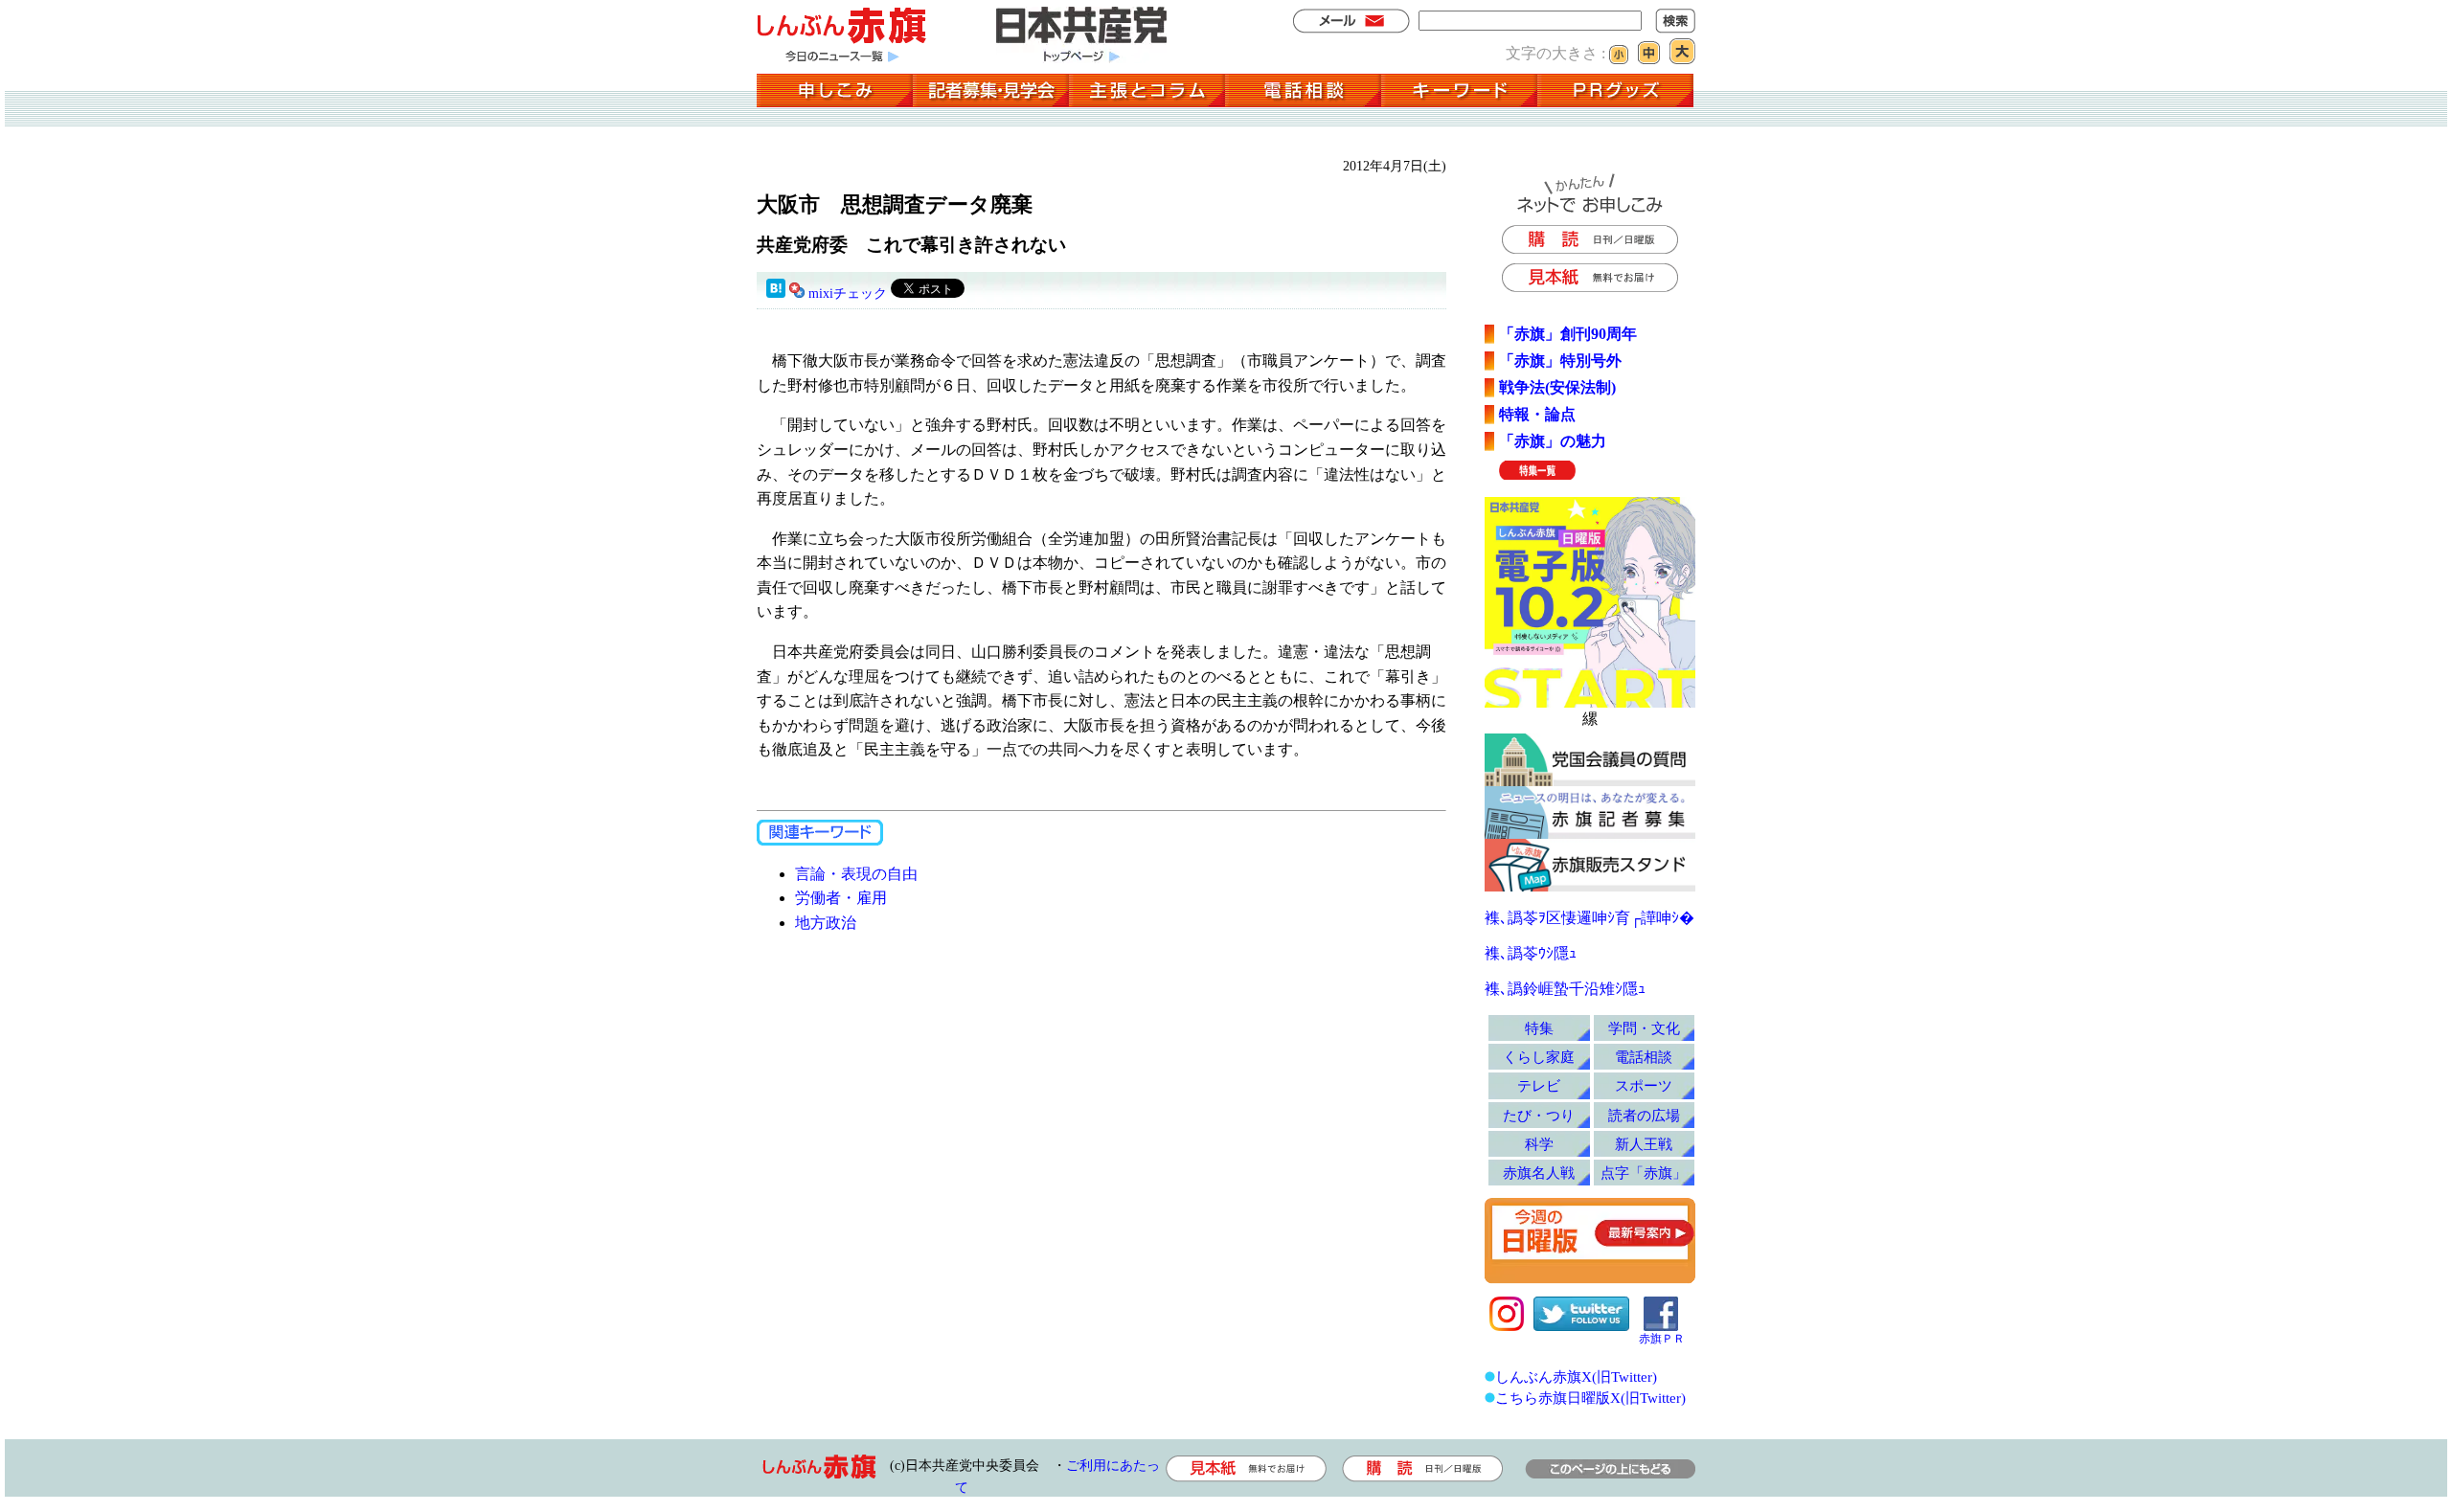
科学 (1539, 1144)
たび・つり (1539, 1115)
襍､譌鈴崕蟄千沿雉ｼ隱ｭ (1565, 989)
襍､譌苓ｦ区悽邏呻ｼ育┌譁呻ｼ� (1589, 918)
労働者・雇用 (841, 898)
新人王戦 (1644, 1144)
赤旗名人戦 (1539, 1173)
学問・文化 (1644, 1028)
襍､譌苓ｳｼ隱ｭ (1531, 953)
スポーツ (1644, 1085)
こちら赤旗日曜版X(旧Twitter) (1590, 1398)
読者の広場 (1644, 1115)
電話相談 (1644, 1057)
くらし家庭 (1539, 1057)
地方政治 (826, 923)
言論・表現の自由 (856, 874)
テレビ (1539, 1085)
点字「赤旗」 (1644, 1173)
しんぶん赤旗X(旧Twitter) (1576, 1377)
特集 (1539, 1028)
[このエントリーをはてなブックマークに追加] (776, 293)
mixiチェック (848, 293)
